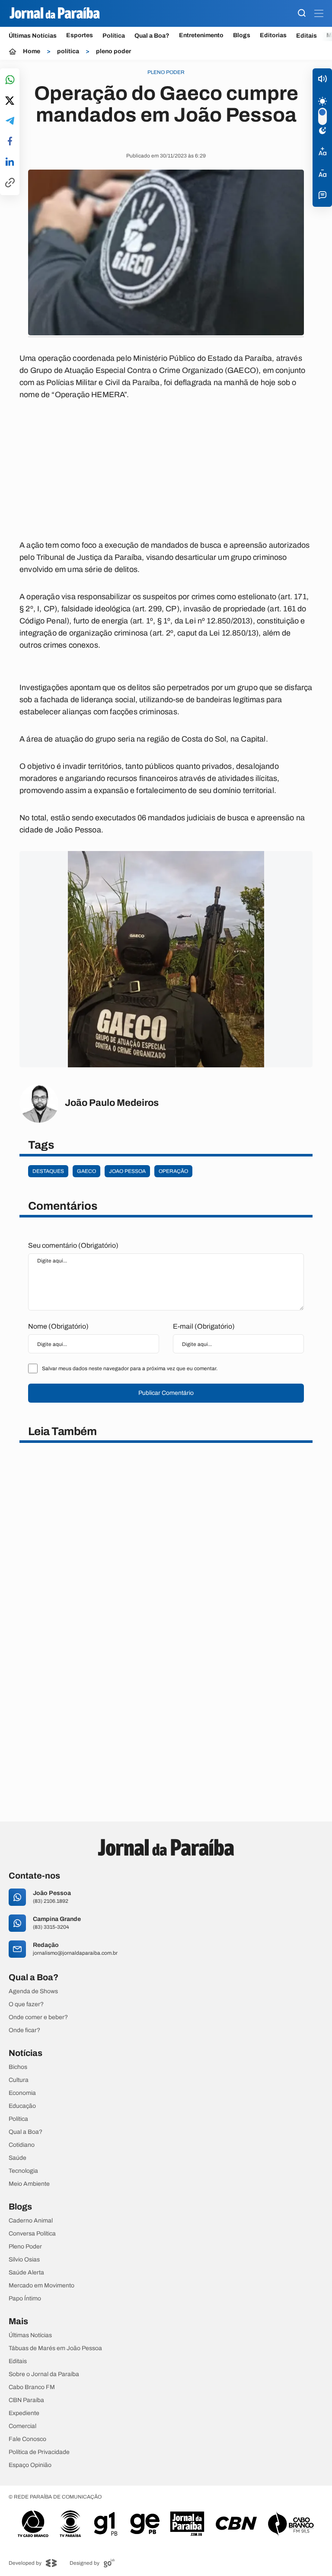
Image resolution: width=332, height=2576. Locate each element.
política (68, 51)
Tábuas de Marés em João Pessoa (55, 2348)
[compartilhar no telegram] (10, 121)
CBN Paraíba (26, 2400)
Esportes (80, 35)
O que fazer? (26, 2004)
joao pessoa (127, 1171)
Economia (22, 2093)
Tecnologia (23, 2171)
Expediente (24, 2413)
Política (114, 36)
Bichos (18, 2067)
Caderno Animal (31, 2221)
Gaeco (86, 1171)
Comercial (22, 2426)
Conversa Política (32, 2234)
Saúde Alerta (26, 2273)
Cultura (19, 2080)
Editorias (273, 35)
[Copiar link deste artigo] (10, 183)
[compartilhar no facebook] (10, 142)
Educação (22, 2106)
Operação (173, 1171)
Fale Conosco (27, 2439)
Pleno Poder (25, 2247)
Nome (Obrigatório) (58, 1326)
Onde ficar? (24, 2030)
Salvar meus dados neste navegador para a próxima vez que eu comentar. (130, 1368)
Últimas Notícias (33, 36)
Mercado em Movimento (41, 2286)
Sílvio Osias (24, 2260)
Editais (306, 36)
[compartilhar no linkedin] (10, 162)
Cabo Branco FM (32, 2387)
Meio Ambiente (29, 2184)
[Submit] (302, 14)
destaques (48, 1171)
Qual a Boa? (152, 36)
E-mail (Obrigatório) (204, 1326)
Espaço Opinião (30, 2465)
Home (32, 51)
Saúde (18, 2158)
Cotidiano (22, 2145)
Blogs (242, 35)
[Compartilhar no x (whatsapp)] (10, 101)
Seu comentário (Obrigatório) (73, 1245)
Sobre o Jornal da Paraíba (44, 2374)
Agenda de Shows (33, 1991)
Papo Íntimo (25, 2299)
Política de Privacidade (39, 2452)
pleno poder (113, 51)
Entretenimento (201, 35)
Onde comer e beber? (38, 2017)
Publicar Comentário (166, 1393)
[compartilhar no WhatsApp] (10, 80)
